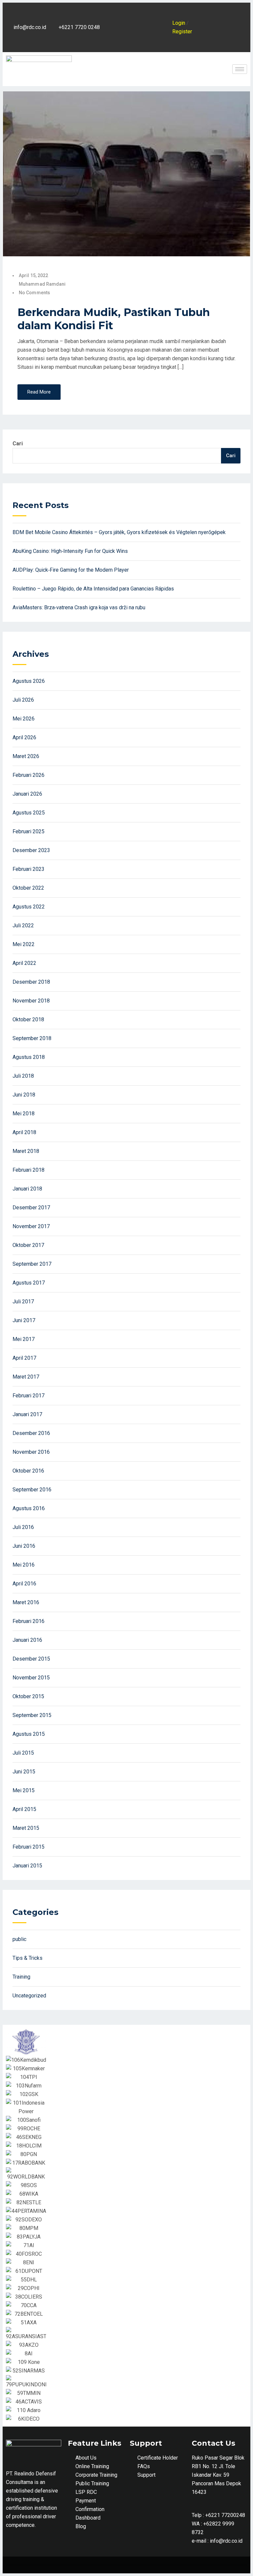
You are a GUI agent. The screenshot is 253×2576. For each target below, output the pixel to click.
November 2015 (31, 1678)
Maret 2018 (26, 1151)
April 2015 (24, 1809)
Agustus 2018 (29, 1057)
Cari (18, 444)
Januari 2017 (27, 1414)
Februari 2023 (28, 869)
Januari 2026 (27, 794)
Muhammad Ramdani (42, 284)
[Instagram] (141, 27)
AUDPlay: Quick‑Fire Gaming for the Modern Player (71, 570)
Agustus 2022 (29, 907)
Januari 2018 (27, 1189)
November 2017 (31, 1226)
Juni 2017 (24, 1320)
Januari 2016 (27, 1640)
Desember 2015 (31, 1659)
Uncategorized (29, 1996)
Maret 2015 (26, 1828)
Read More (39, 392)
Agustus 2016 (29, 1508)
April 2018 (24, 1132)
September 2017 (32, 1264)
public (19, 1939)
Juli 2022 (23, 925)
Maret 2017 (26, 1377)
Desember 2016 (31, 1433)
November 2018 (31, 1001)
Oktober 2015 (28, 1696)
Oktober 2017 (28, 1245)
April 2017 (24, 1358)
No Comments (34, 293)
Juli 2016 (23, 1527)
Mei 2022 (24, 944)
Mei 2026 (24, 719)
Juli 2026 (23, 700)
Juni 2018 (24, 1095)
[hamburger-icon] (240, 69)
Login (179, 23)
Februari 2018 (28, 1170)
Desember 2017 (31, 1208)
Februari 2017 (28, 1396)
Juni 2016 (24, 1546)
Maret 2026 (26, 756)
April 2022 (24, 963)
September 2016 (32, 1490)
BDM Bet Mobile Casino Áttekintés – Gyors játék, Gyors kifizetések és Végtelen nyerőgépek (119, 532)
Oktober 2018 (28, 1019)
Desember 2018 (31, 982)
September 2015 (32, 1715)
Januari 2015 (27, 1866)
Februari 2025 (28, 831)
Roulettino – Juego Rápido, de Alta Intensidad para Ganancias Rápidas (93, 589)
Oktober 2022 (28, 888)
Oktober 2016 (28, 1471)
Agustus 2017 (29, 1283)
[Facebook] (141, 11)
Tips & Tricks (28, 1958)
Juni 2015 (24, 1772)
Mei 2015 (24, 1790)
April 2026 (24, 737)
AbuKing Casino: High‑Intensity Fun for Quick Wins (70, 551)
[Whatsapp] (141, 44)
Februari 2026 (28, 775)
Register (182, 32)
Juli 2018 (23, 1076)
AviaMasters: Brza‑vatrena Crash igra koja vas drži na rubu (79, 607)
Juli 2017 (23, 1302)
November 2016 (31, 1452)
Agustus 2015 (29, 1734)
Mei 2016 (24, 1565)
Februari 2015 (28, 1847)
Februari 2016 (28, 1621)
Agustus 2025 (29, 813)
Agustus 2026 (29, 681)
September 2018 (32, 1038)
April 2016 (24, 1584)
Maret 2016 (26, 1602)
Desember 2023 (31, 850)
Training (21, 1977)
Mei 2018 (24, 1113)
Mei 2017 (24, 1339)
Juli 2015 (23, 1753)
